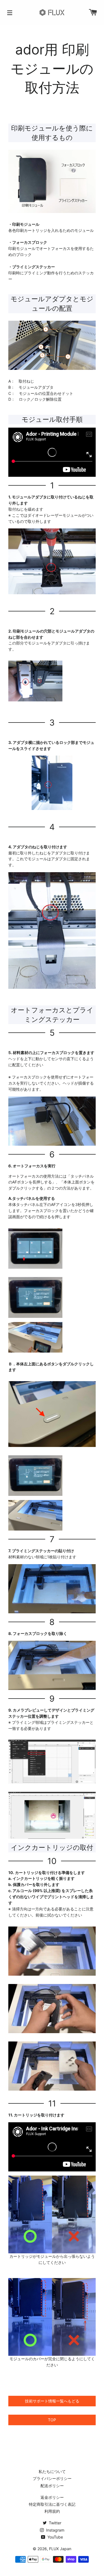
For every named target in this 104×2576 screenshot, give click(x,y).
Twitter (54, 2523)
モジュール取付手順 (52, 419)
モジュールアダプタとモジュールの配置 (52, 304)
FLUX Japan (60, 2549)
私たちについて (52, 2471)
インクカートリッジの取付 (52, 1848)
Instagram (55, 2530)
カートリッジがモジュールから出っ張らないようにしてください (52, 2259)
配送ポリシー (52, 2486)
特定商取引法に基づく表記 (52, 2504)
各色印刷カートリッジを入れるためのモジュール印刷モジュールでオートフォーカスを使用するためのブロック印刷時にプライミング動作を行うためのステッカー (51, 252)
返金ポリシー (52, 2497)
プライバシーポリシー (52, 2478)
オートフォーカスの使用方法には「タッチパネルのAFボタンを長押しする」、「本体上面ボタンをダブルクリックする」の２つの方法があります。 (51, 1182)
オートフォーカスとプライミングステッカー (52, 1015)
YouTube (55, 2537)
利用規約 (52, 2511)
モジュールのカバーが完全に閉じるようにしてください (52, 2362)
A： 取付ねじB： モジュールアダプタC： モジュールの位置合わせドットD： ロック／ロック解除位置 (41, 390)
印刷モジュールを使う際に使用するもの (52, 133)
